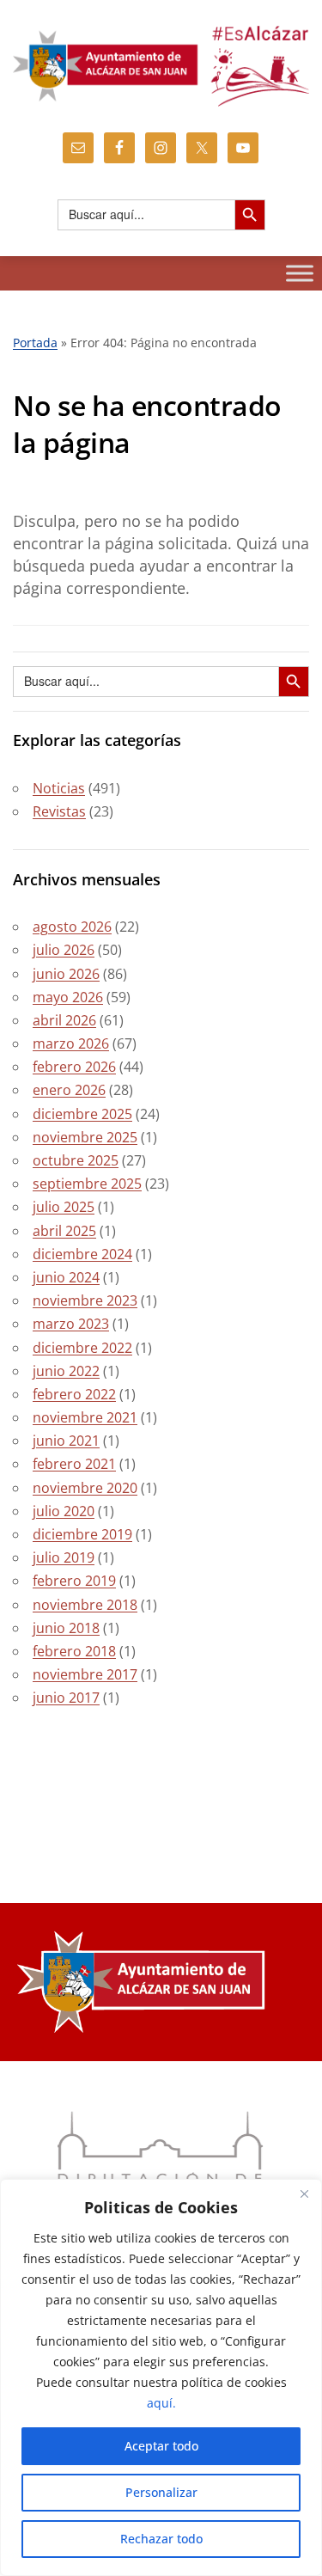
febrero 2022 (74, 1394)
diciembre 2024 (82, 1254)
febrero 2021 (74, 1464)
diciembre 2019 (82, 1534)
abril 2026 (64, 1020)
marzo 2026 (71, 1043)
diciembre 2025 (82, 1114)
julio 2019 (64, 1557)
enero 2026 (69, 1090)
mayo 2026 (68, 997)
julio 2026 (64, 950)
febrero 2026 (74, 1067)
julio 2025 (64, 1207)
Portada (35, 343)
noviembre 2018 (85, 1605)
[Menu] (300, 273)
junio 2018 (66, 1628)
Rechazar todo (161, 2539)
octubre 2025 (76, 1160)
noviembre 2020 (85, 1488)
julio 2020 (64, 1511)
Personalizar (161, 2492)
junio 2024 (66, 1277)
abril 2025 (64, 1231)
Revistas (59, 811)
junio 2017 (66, 1698)
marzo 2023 (71, 1324)
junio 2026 (66, 974)
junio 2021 (66, 1441)
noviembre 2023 (85, 1300)
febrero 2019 (74, 1581)
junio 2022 (66, 1371)
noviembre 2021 (85, 1417)
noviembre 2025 (85, 1137)
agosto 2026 (72, 927)
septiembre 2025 (87, 1184)
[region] (161, 2377)
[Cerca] (304, 2194)
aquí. (161, 2403)
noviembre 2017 (85, 1674)
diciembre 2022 (82, 1348)
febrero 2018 (74, 1651)
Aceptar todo (161, 2446)
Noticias (59, 788)
